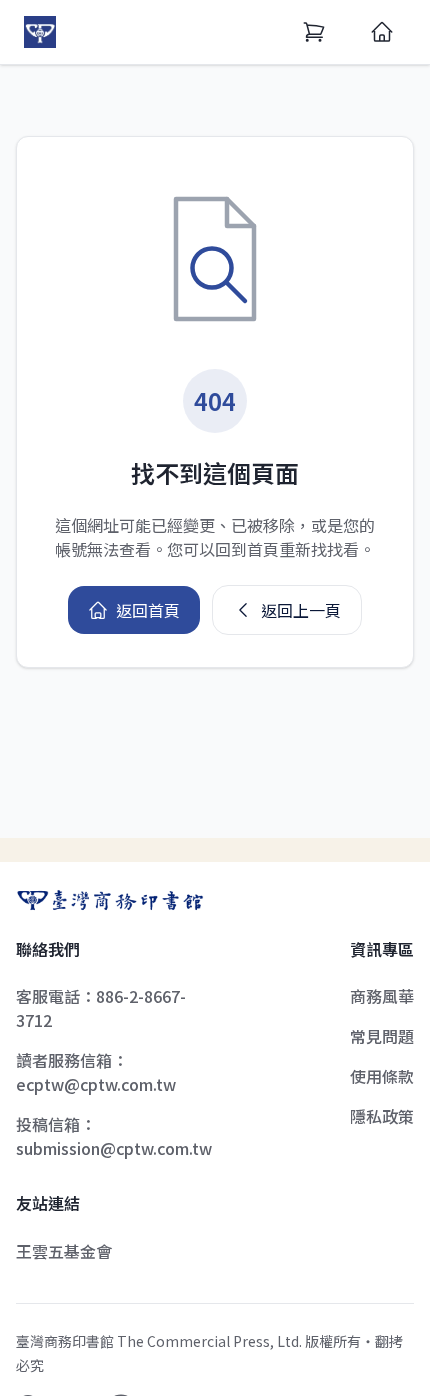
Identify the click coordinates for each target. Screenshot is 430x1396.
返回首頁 (148, 610)
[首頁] (382, 32)
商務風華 (382, 996)
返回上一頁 (301, 610)
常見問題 (382, 1036)
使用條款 (382, 1076)
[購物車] (314, 32)
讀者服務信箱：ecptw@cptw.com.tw (96, 1072)
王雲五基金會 (64, 1251)
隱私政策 (382, 1116)
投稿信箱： (114, 1136)
